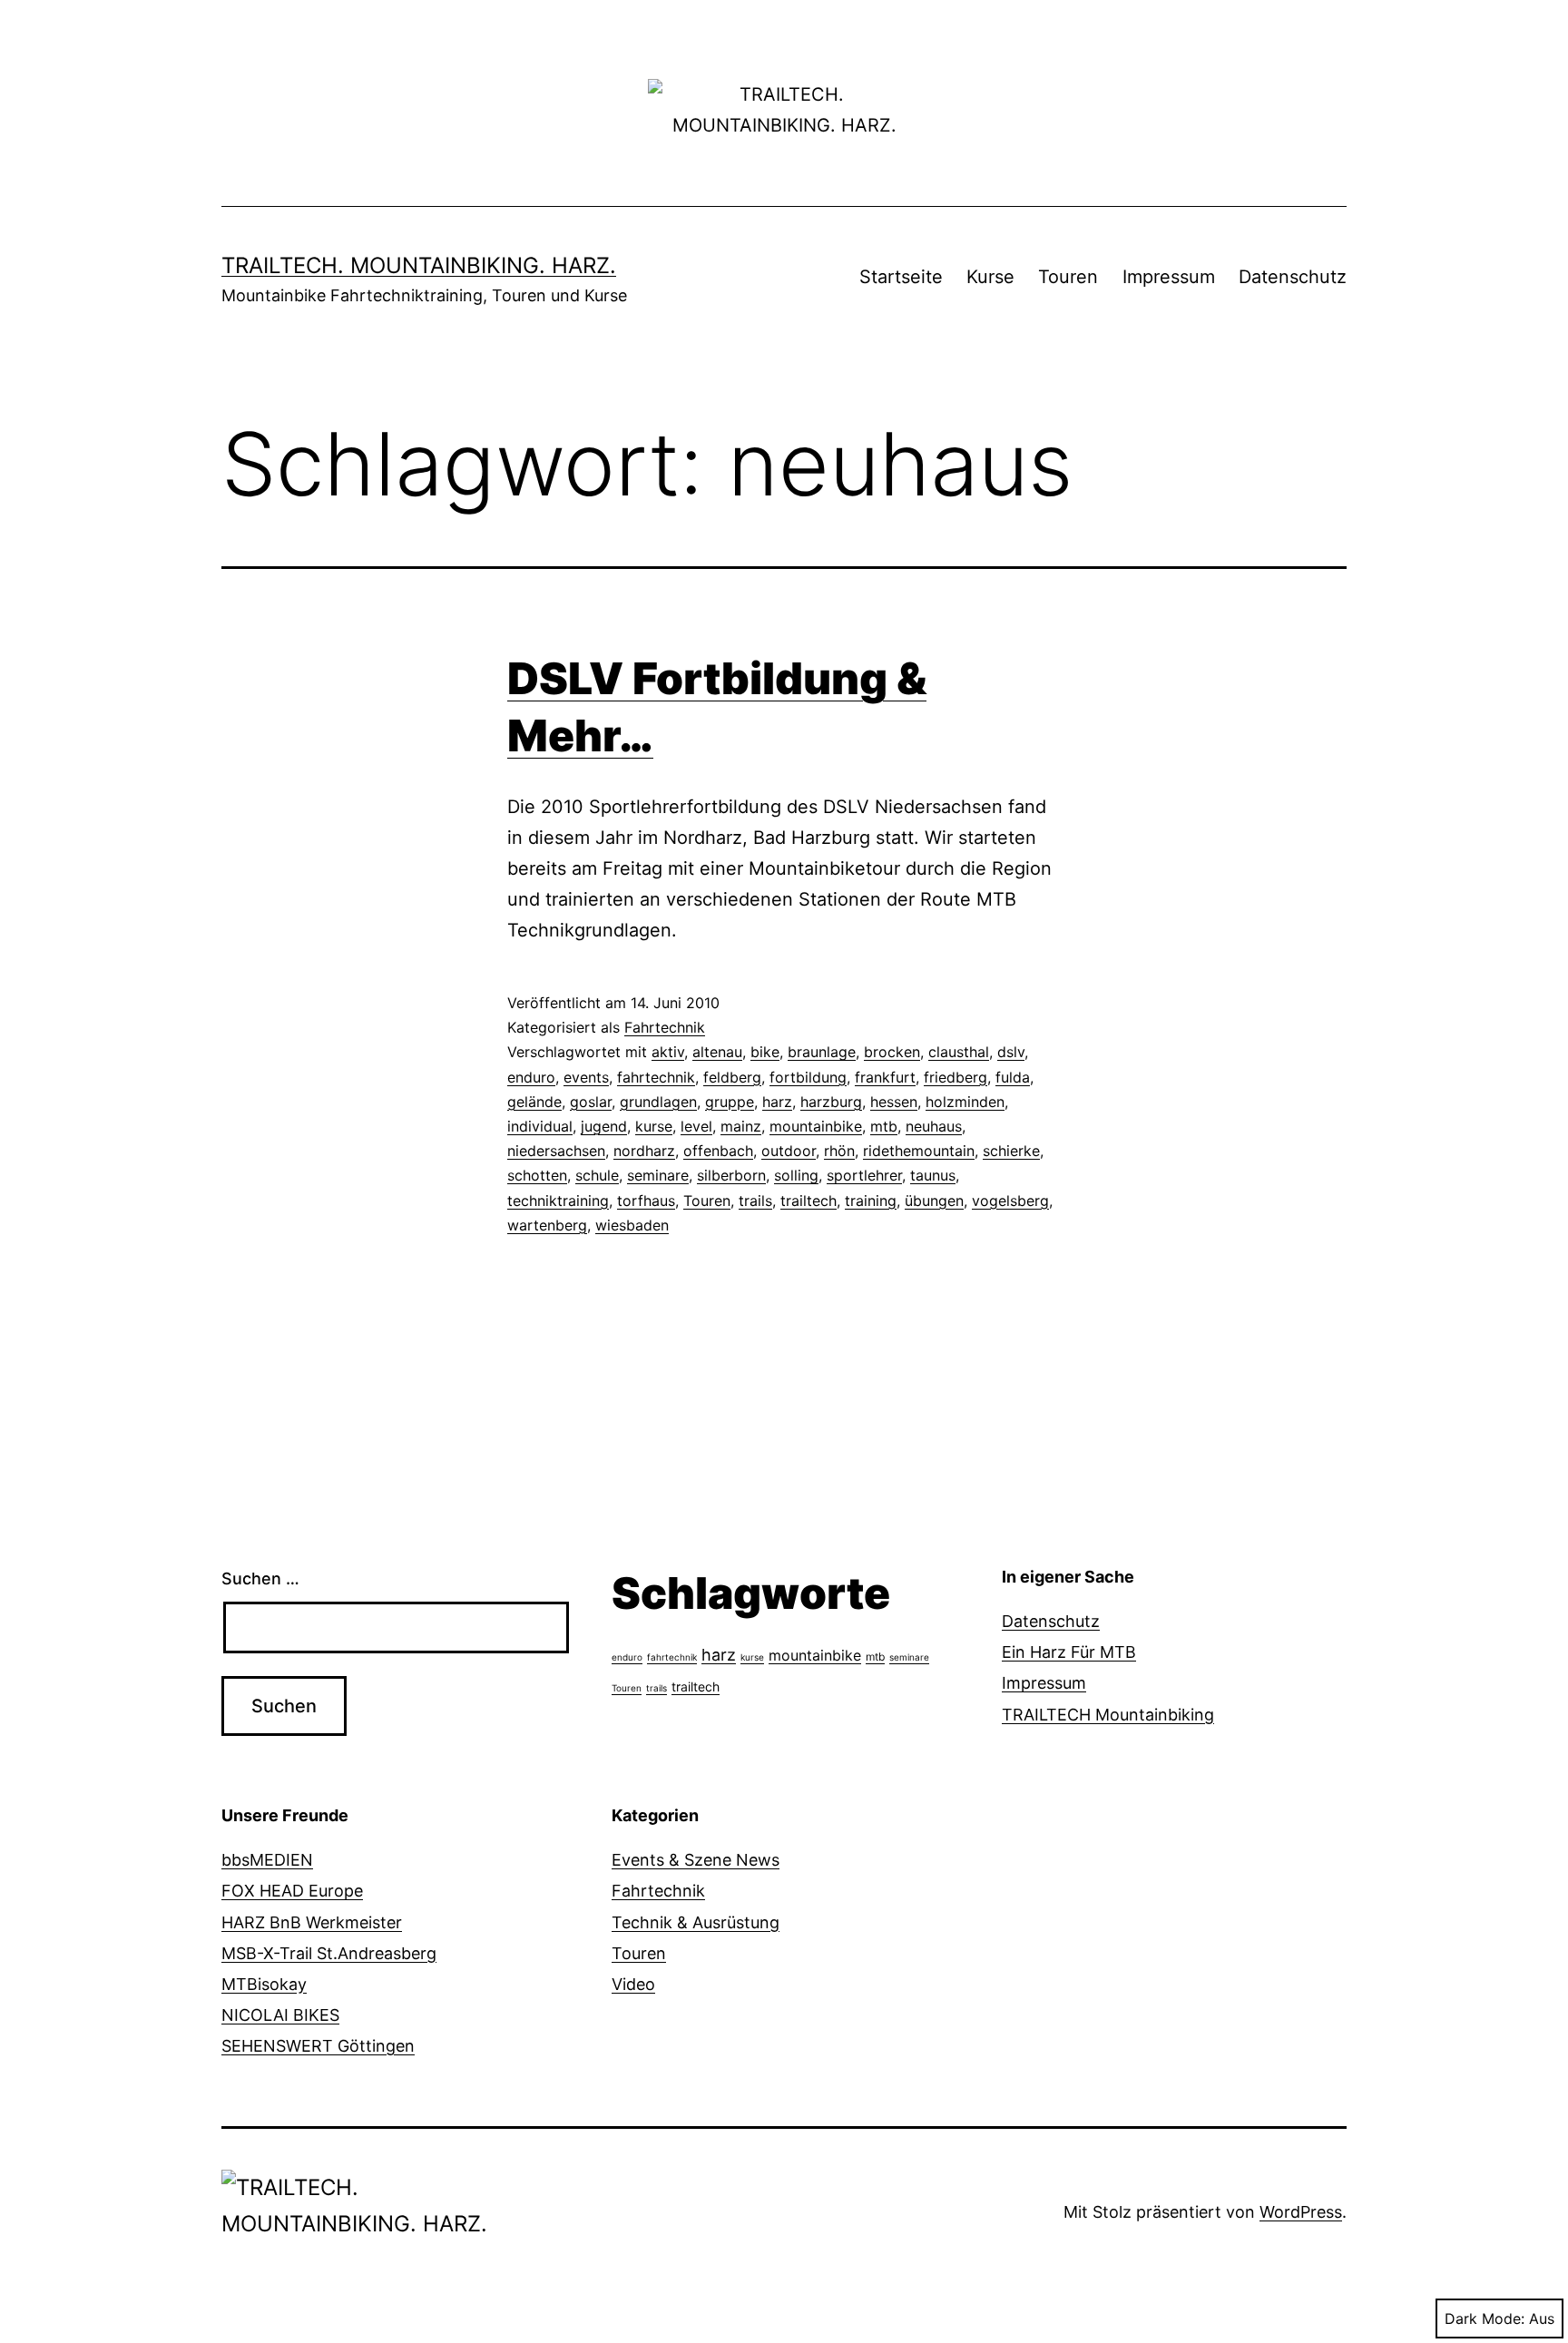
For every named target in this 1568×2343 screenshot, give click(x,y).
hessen (894, 1102)
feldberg (732, 1077)
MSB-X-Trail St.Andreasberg (329, 1953)
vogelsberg (1010, 1201)
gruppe (730, 1102)
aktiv (668, 1052)
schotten (537, 1175)
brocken (892, 1052)
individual (540, 1126)
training (871, 1201)
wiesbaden (632, 1225)
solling (796, 1175)
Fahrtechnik (665, 1027)
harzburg (831, 1102)
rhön (839, 1151)
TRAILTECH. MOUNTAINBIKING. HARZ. (419, 265)
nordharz (644, 1151)
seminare (658, 1175)
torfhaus (646, 1201)
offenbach (718, 1151)
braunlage (822, 1052)
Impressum (1169, 277)
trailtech (808, 1201)
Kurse (990, 277)
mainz (741, 1126)
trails (755, 1201)
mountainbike (816, 1126)
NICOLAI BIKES (280, 2015)
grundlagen (658, 1102)
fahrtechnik (656, 1077)
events (586, 1077)
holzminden (965, 1102)
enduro (531, 1077)
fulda (1013, 1077)
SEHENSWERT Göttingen (318, 2046)
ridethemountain (919, 1151)
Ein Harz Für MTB (1069, 1652)
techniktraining (558, 1201)
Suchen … (260, 1578)
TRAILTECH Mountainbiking (1108, 1715)
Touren (1068, 277)
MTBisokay (264, 1984)
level (696, 1126)
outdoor (789, 1151)
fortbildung (808, 1077)
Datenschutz (1293, 277)
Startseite (901, 277)
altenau (717, 1052)
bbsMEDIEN (267, 1860)
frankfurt (885, 1077)
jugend (604, 1126)
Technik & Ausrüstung (696, 1922)
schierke (1011, 1151)
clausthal (959, 1052)
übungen (934, 1201)
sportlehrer (864, 1175)
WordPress (1301, 2212)
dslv (1011, 1052)
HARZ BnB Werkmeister (312, 1922)
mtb (884, 1126)
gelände (534, 1102)
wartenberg (547, 1225)
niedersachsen (556, 1151)
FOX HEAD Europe (292, 1891)
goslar (591, 1102)
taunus (933, 1175)
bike (765, 1052)
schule (597, 1175)
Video (633, 1984)
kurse (654, 1126)
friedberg (955, 1077)
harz (777, 1102)
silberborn (731, 1175)
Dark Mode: (1485, 2318)
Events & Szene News (696, 1860)
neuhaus (934, 1126)
